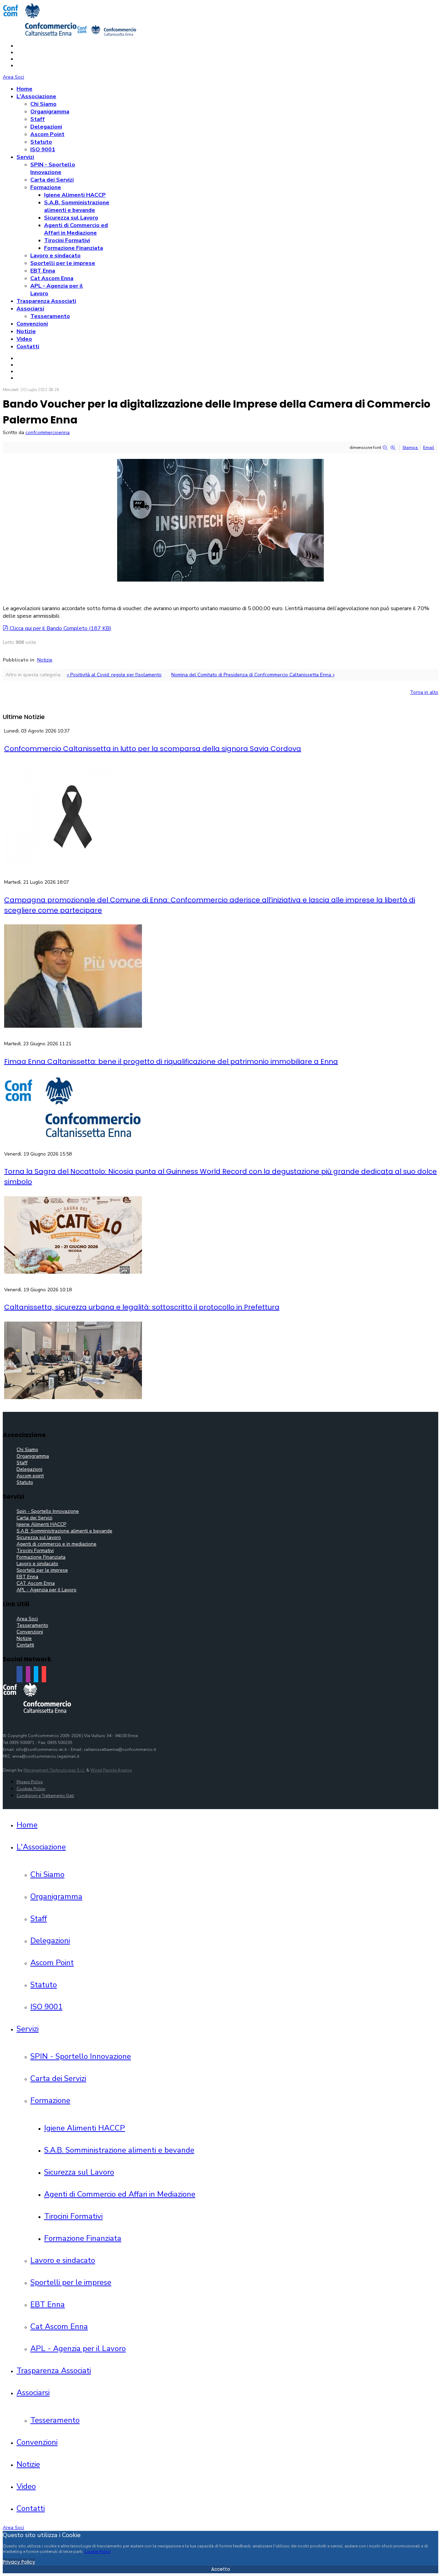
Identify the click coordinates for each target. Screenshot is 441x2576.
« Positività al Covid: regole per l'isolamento (114, 675)
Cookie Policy (98, 2552)
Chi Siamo (43, 104)
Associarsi (30, 309)
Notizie (26, 331)
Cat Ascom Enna (52, 278)
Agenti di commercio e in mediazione (57, 1544)
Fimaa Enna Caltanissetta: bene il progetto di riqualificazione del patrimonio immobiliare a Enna (171, 1061)
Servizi (25, 157)
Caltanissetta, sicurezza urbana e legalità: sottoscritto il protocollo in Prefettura (142, 1307)
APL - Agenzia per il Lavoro (47, 1590)
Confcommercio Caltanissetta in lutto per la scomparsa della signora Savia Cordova (153, 749)
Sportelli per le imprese (63, 263)
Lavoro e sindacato (55, 256)
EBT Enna (43, 271)
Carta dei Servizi (52, 180)
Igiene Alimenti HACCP (75, 195)
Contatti (28, 347)
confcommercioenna (48, 433)
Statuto (41, 142)
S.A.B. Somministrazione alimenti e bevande (77, 206)
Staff (38, 119)
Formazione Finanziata (74, 248)
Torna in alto (424, 692)
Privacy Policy (30, 1782)
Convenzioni (32, 324)
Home (24, 89)
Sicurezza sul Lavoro (71, 218)
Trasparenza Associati (46, 301)
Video (24, 339)
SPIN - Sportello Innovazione (53, 168)
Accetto (221, 2569)
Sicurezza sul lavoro (39, 1537)
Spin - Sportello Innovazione (48, 1511)
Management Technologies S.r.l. (54, 1770)
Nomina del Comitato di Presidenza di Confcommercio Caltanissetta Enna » (253, 675)
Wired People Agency (111, 1770)
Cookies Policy (31, 1789)
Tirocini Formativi (67, 240)
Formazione (46, 187)
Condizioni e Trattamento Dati (45, 1796)
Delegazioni (46, 127)
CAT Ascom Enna (36, 1583)
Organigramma (50, 112)
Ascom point (30, 1476)
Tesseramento (50, 316)
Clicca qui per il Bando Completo (60, 628)
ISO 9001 (43, 150)
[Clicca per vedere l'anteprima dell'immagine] (220, 580)
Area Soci (13, 77)
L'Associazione (36, 96)
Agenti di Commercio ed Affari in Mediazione (76, 229)
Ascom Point (47, 134)
